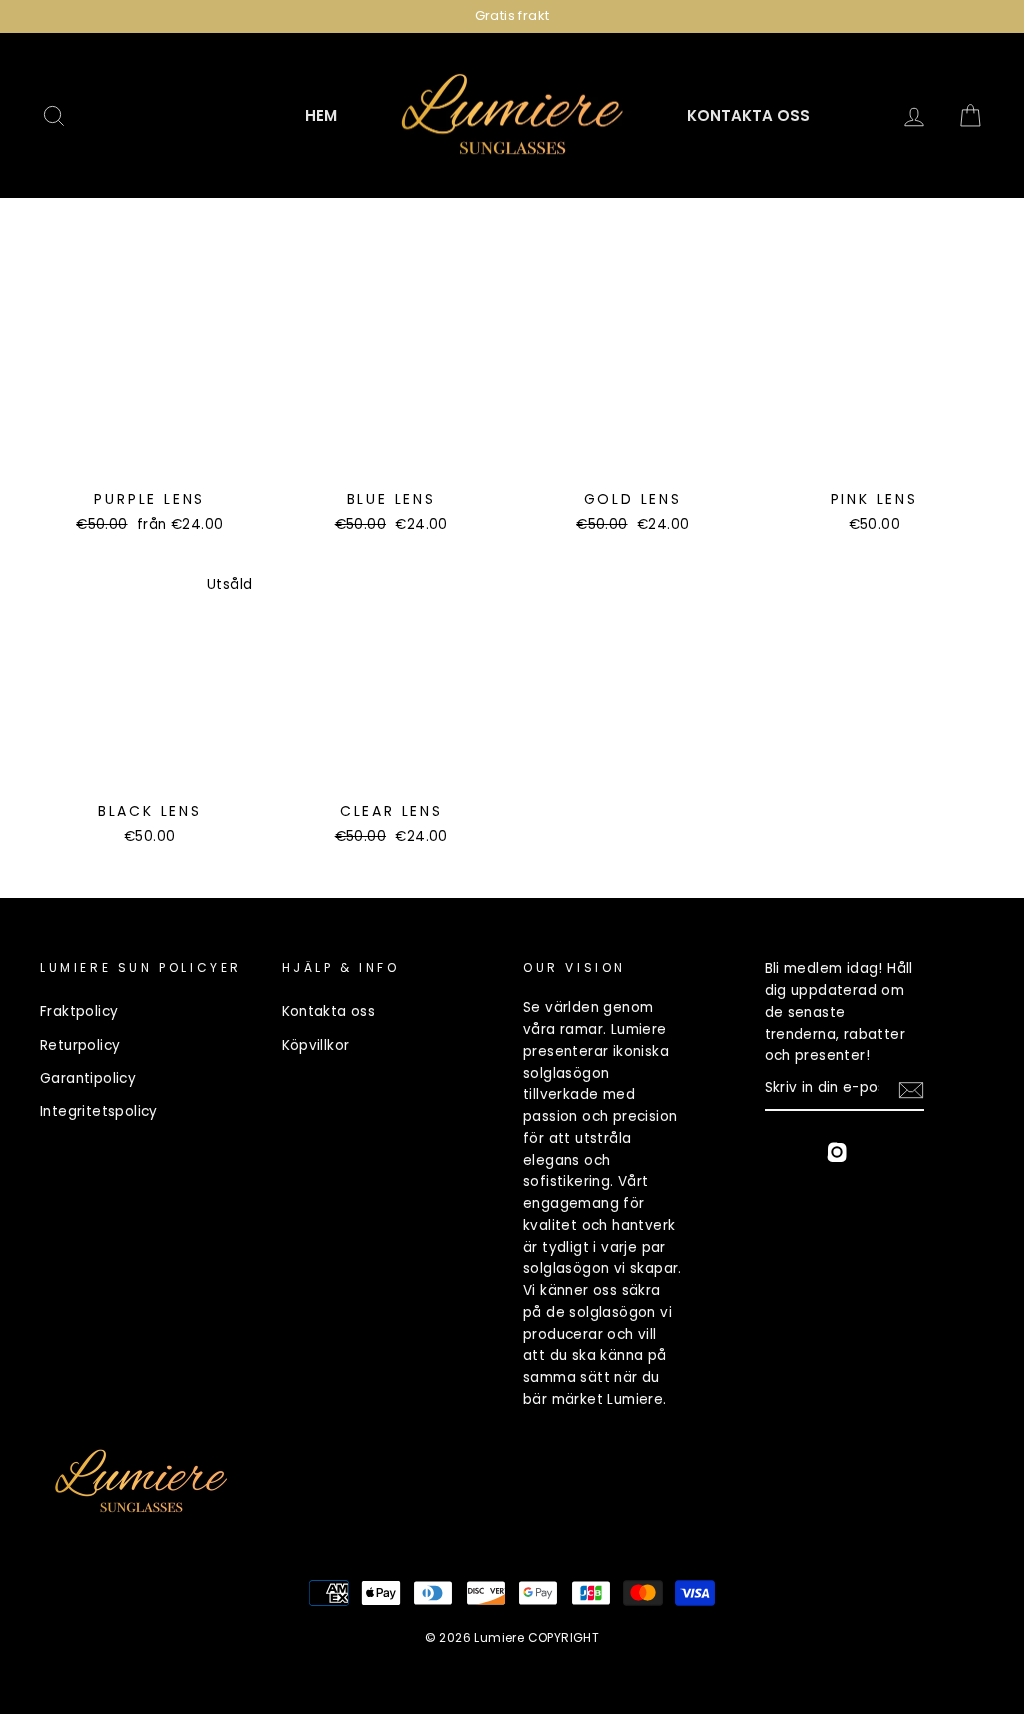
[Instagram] (837, 1155)
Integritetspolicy (99, 1111)
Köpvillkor (316, 1045)
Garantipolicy (88, 1078)
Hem (321, 115)
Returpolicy (80, 1045)
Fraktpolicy (79, 1011)
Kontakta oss (748, 115)
